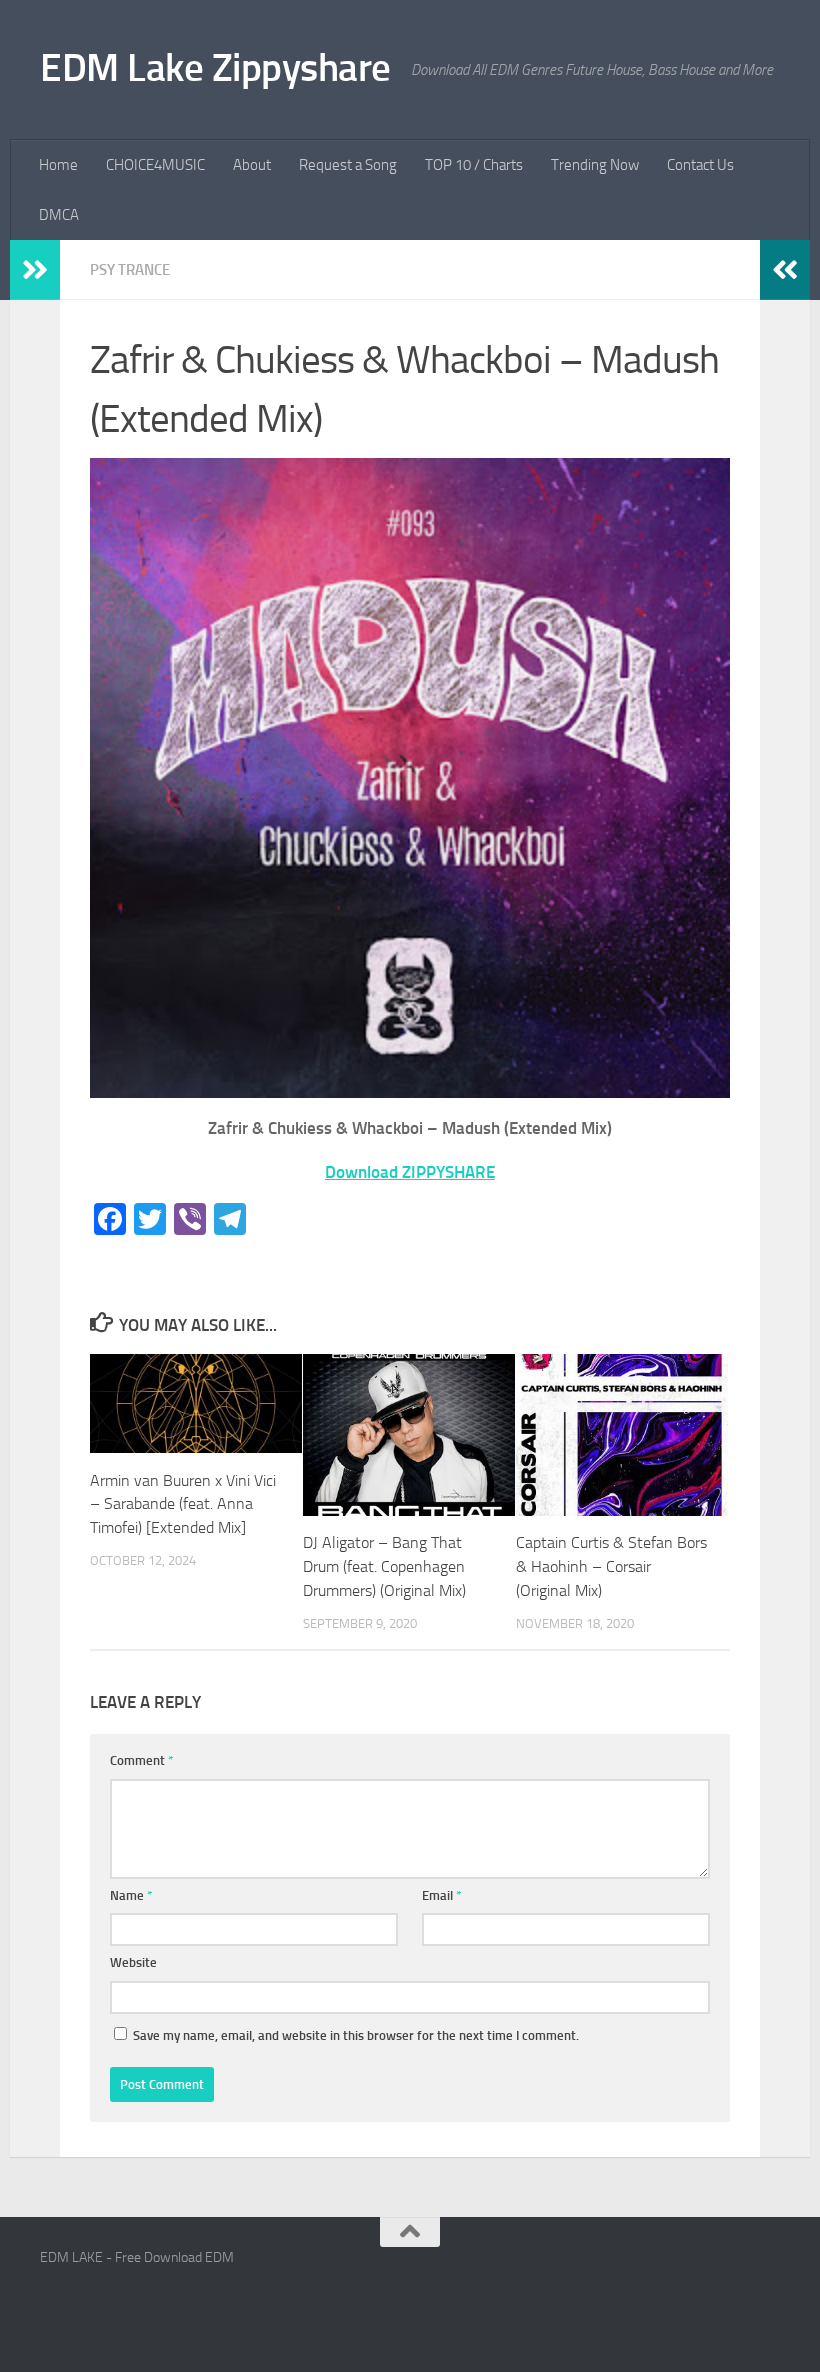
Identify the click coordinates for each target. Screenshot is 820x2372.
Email (442, 1895)
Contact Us (700, 165)
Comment (142, 1760)
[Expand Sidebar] (35, 270)
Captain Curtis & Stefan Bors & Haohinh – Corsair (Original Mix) (611, 1566)
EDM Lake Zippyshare (215, 67)
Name (131, 1895)
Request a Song (348, 165)
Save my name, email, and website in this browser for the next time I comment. (356, 2035)
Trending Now (595, 165)
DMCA (59, 215)
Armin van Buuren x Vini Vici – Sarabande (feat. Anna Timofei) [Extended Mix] (183, 1504)
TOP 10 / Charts (474, 165)
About (252, 165)
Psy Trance (130, 270)
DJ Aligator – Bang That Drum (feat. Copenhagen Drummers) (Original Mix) (384, 1566)
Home (58, 165)
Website (133, 1962)
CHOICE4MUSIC (155, 165)
